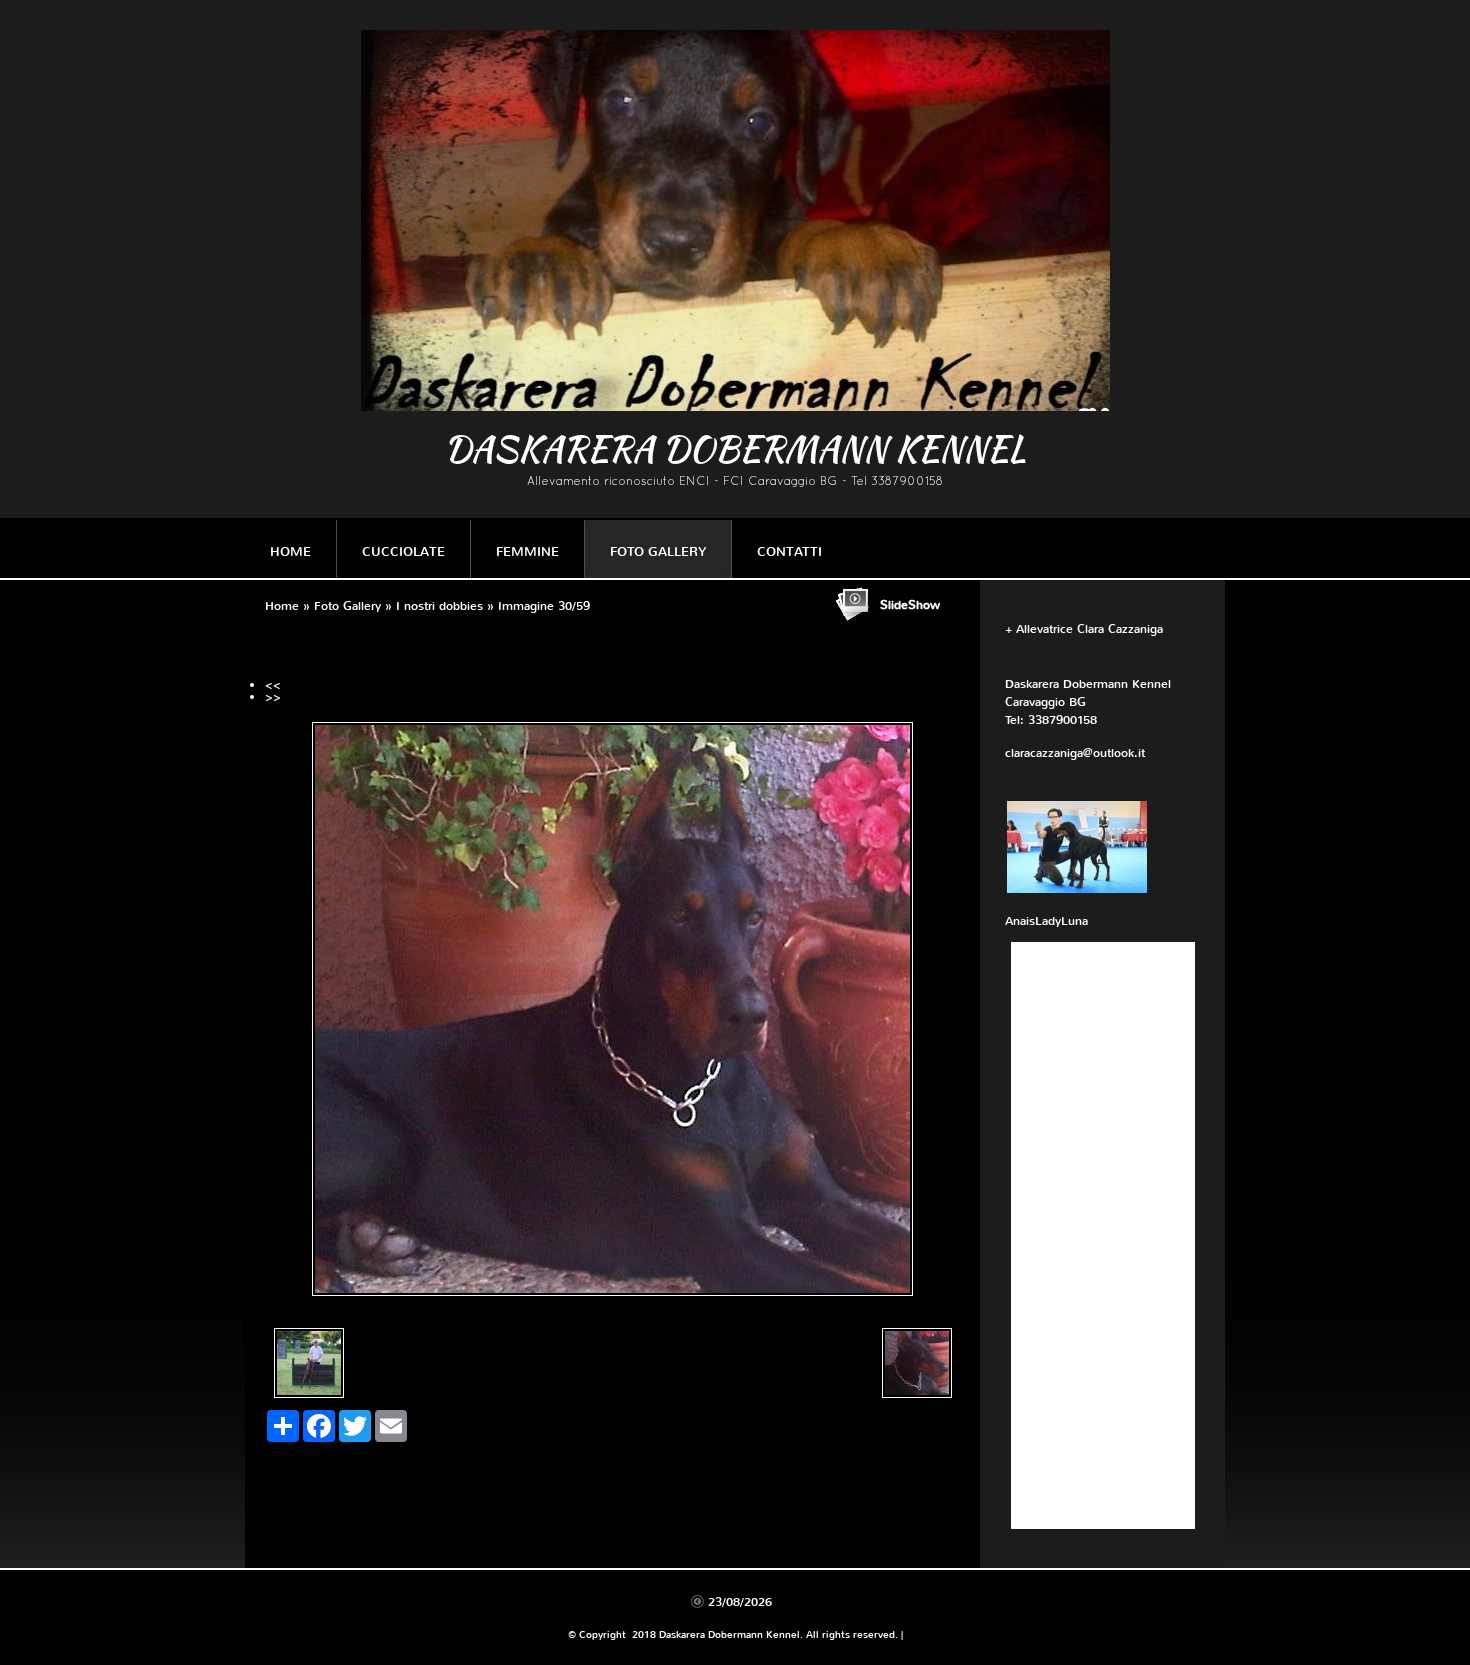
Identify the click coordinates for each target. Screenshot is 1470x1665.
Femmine (527, 551)
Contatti (789, 551)
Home (290, 551)
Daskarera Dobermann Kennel (735, 448)
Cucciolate (403, 551)
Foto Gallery (658, 551)
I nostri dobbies (439, 606)
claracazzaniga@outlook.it (1075, 753)
